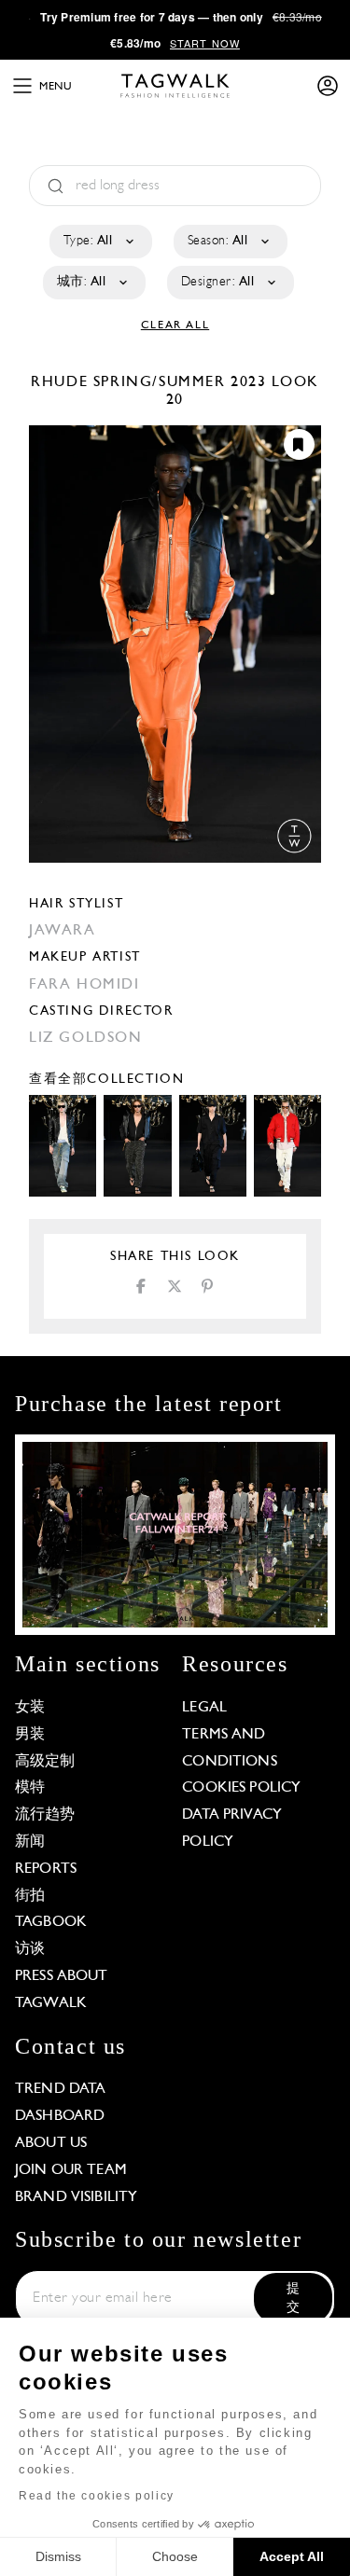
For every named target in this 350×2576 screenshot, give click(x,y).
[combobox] (99, 242)
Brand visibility (76, 2197)
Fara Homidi (84, 985)
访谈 (30, 1949)
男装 (30, 1735)
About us (51, 2143)
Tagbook (51, 1922)
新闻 (30, 1842)
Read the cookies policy (97, 2496)
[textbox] (99, 242)
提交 (293, 2299)
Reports (46, 1869)
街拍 (30, 1896)
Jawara (63, 931)
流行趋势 (45, 1815)
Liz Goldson (86, 1038)
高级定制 (45, 1762)
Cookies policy (241, 1788)
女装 (30, 1708)
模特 (30, 1788)
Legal (204, 1708)
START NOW (205, 43)
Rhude (62, 382)
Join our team (71, 2170)
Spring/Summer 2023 (180, 382)
